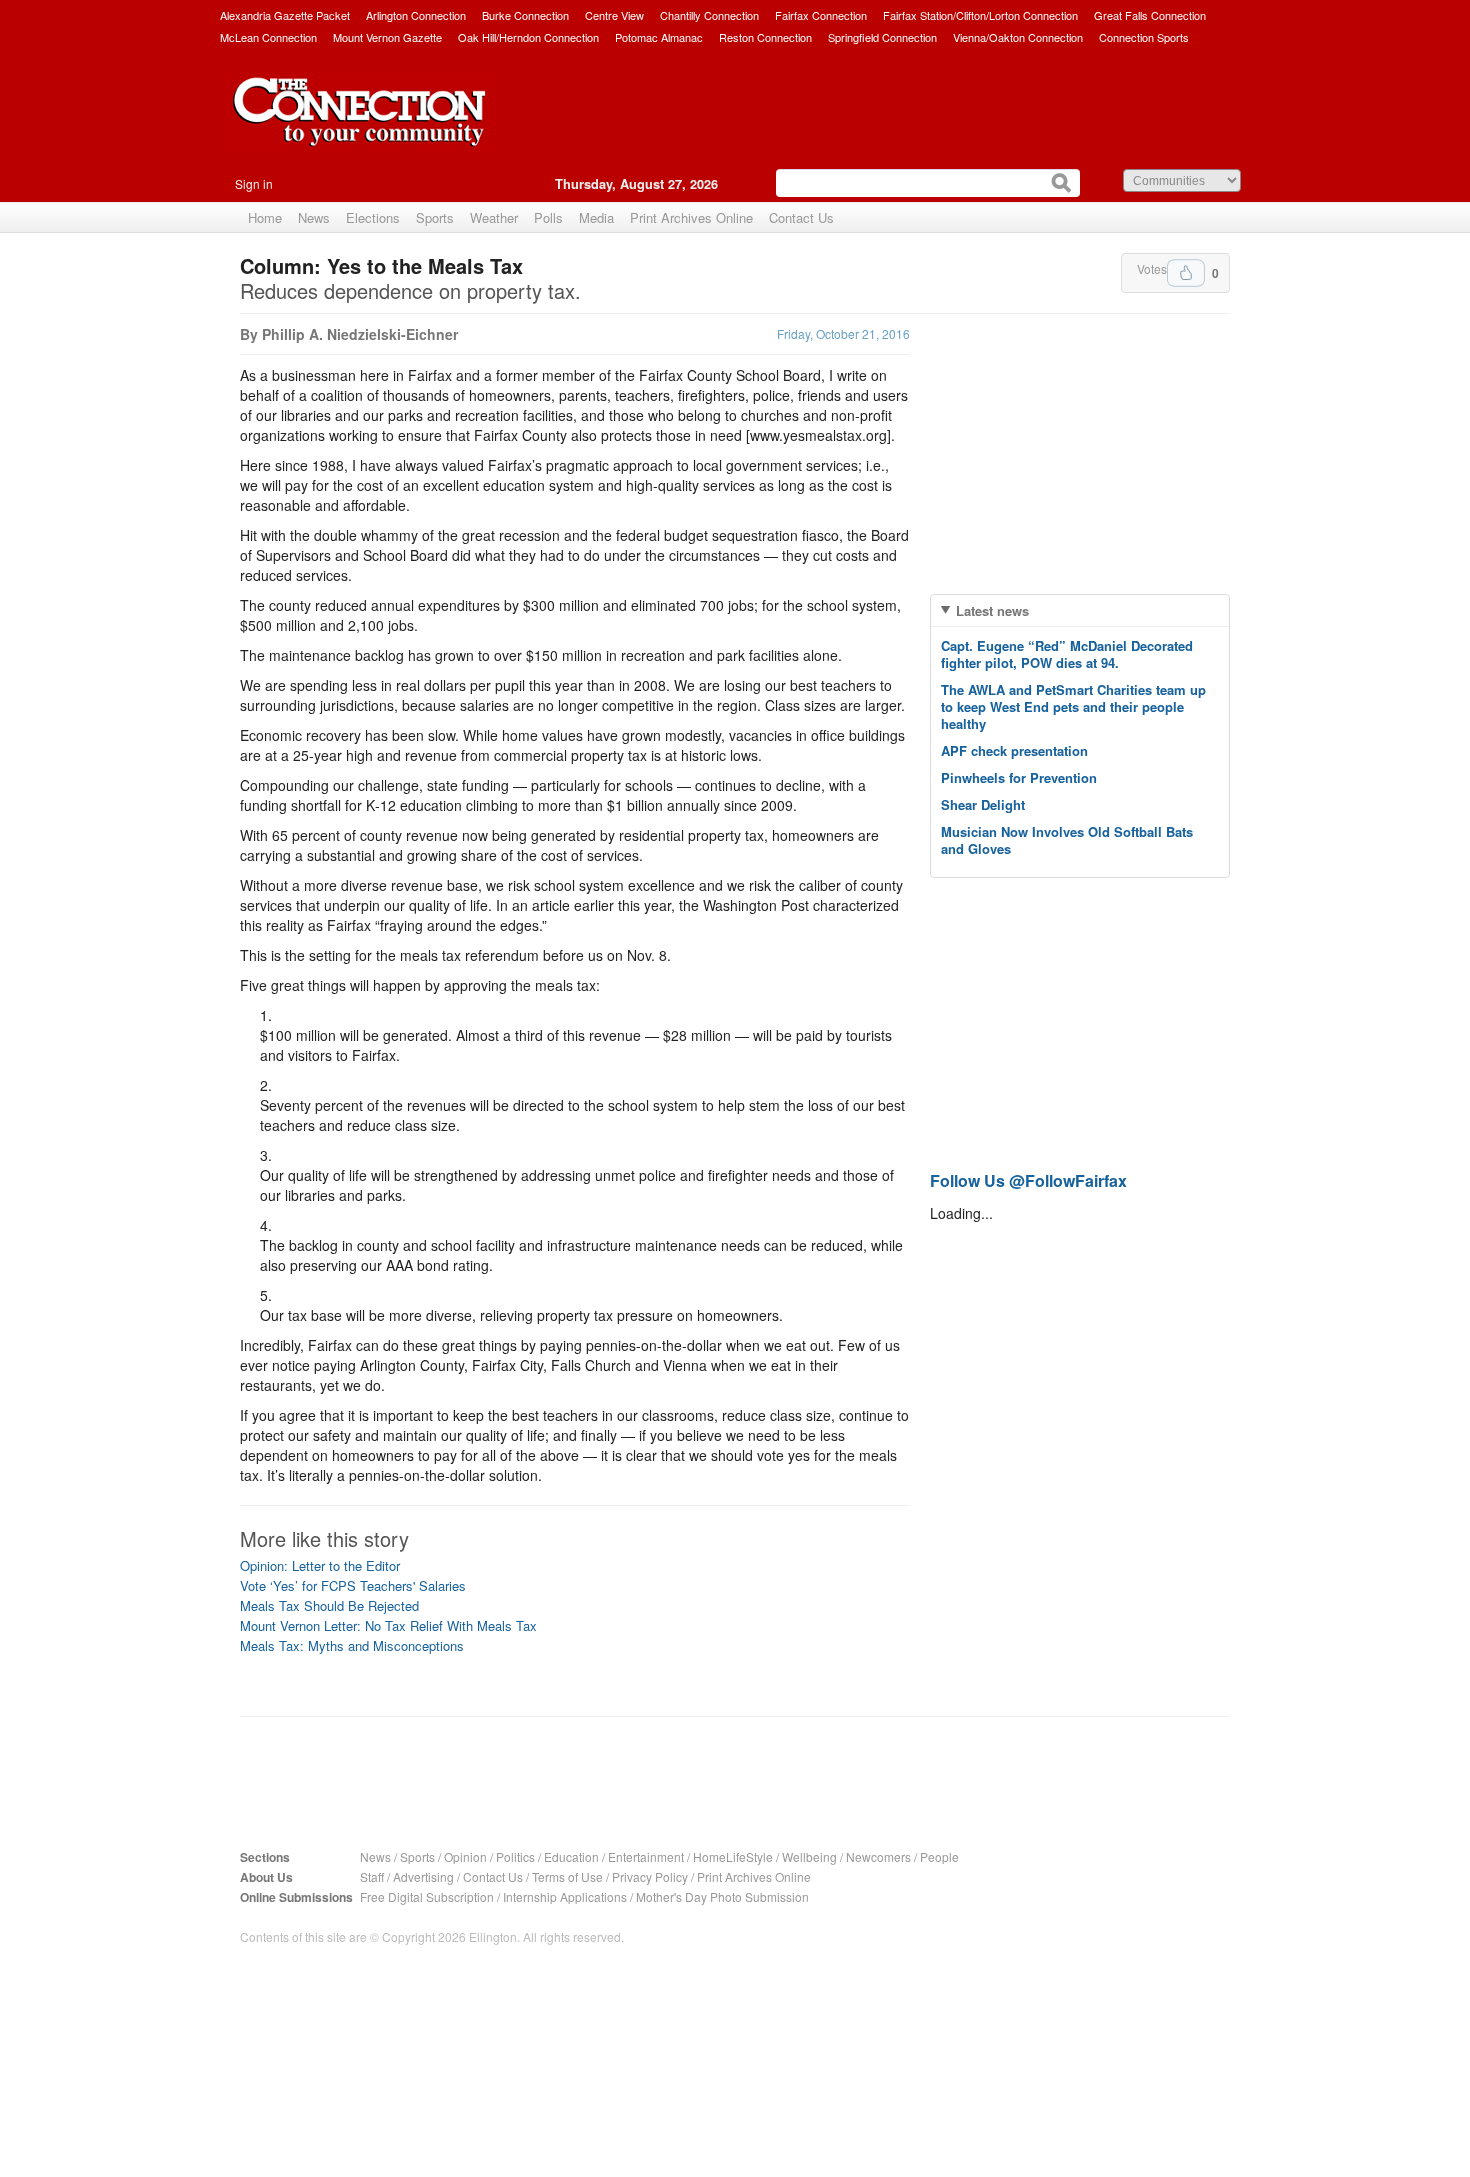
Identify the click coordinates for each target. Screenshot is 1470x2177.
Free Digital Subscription (427, 1896)
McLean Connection (268, 37)
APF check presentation (1014, 750)
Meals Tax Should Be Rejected (329, 1605)
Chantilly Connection (709, 15)
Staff (372, 1876)
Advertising (423, 1876)
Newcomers (878, 1856)
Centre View (614, 15)
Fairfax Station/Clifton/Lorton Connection (980, 15)
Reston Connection (765, 37)
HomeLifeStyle (733, 1856)
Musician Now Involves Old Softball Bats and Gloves (1067, 840)
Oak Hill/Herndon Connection (528, 37)
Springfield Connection (882, 37)
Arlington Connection (416, 15)
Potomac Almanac (659, 37)
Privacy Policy (650, 1876)
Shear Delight (983, 804)
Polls (548, 217)
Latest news (992, 610)
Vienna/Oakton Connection (1018, 37)
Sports (435, 217)
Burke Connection (525, 15)
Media (596, 217)
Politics (515, 1856)
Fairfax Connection (821, 15)
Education (571, 1856)
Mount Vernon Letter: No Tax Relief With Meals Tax (388, 1625)
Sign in (254, 183)
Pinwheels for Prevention (1019, 777)
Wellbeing (809, 1856)
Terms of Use (567, 1876)
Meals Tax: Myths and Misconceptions (352, 1645)
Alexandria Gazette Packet (285, 15)
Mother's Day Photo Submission (722, 1896)
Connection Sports (1144, 37)
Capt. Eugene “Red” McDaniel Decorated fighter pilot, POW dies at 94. (1067, 654)
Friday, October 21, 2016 (843, 333)
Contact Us (801, 217)
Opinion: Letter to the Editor (320, 1565)
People (939, 1856)
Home (265, 217)
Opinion (465, 1856)
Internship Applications (565, 1896)
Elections (373, 217)
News (314, 217)
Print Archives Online (691, 217)
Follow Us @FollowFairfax (1028, 1180)
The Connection (360, 127)
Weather (494, 217)
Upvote (1186, 273)
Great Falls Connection (1150, 15)
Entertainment (646, 1856)
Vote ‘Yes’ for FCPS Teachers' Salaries (353, 1585)
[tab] (1080, 610)
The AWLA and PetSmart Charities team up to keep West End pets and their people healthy (1073, 706)
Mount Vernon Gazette (387, 37)
